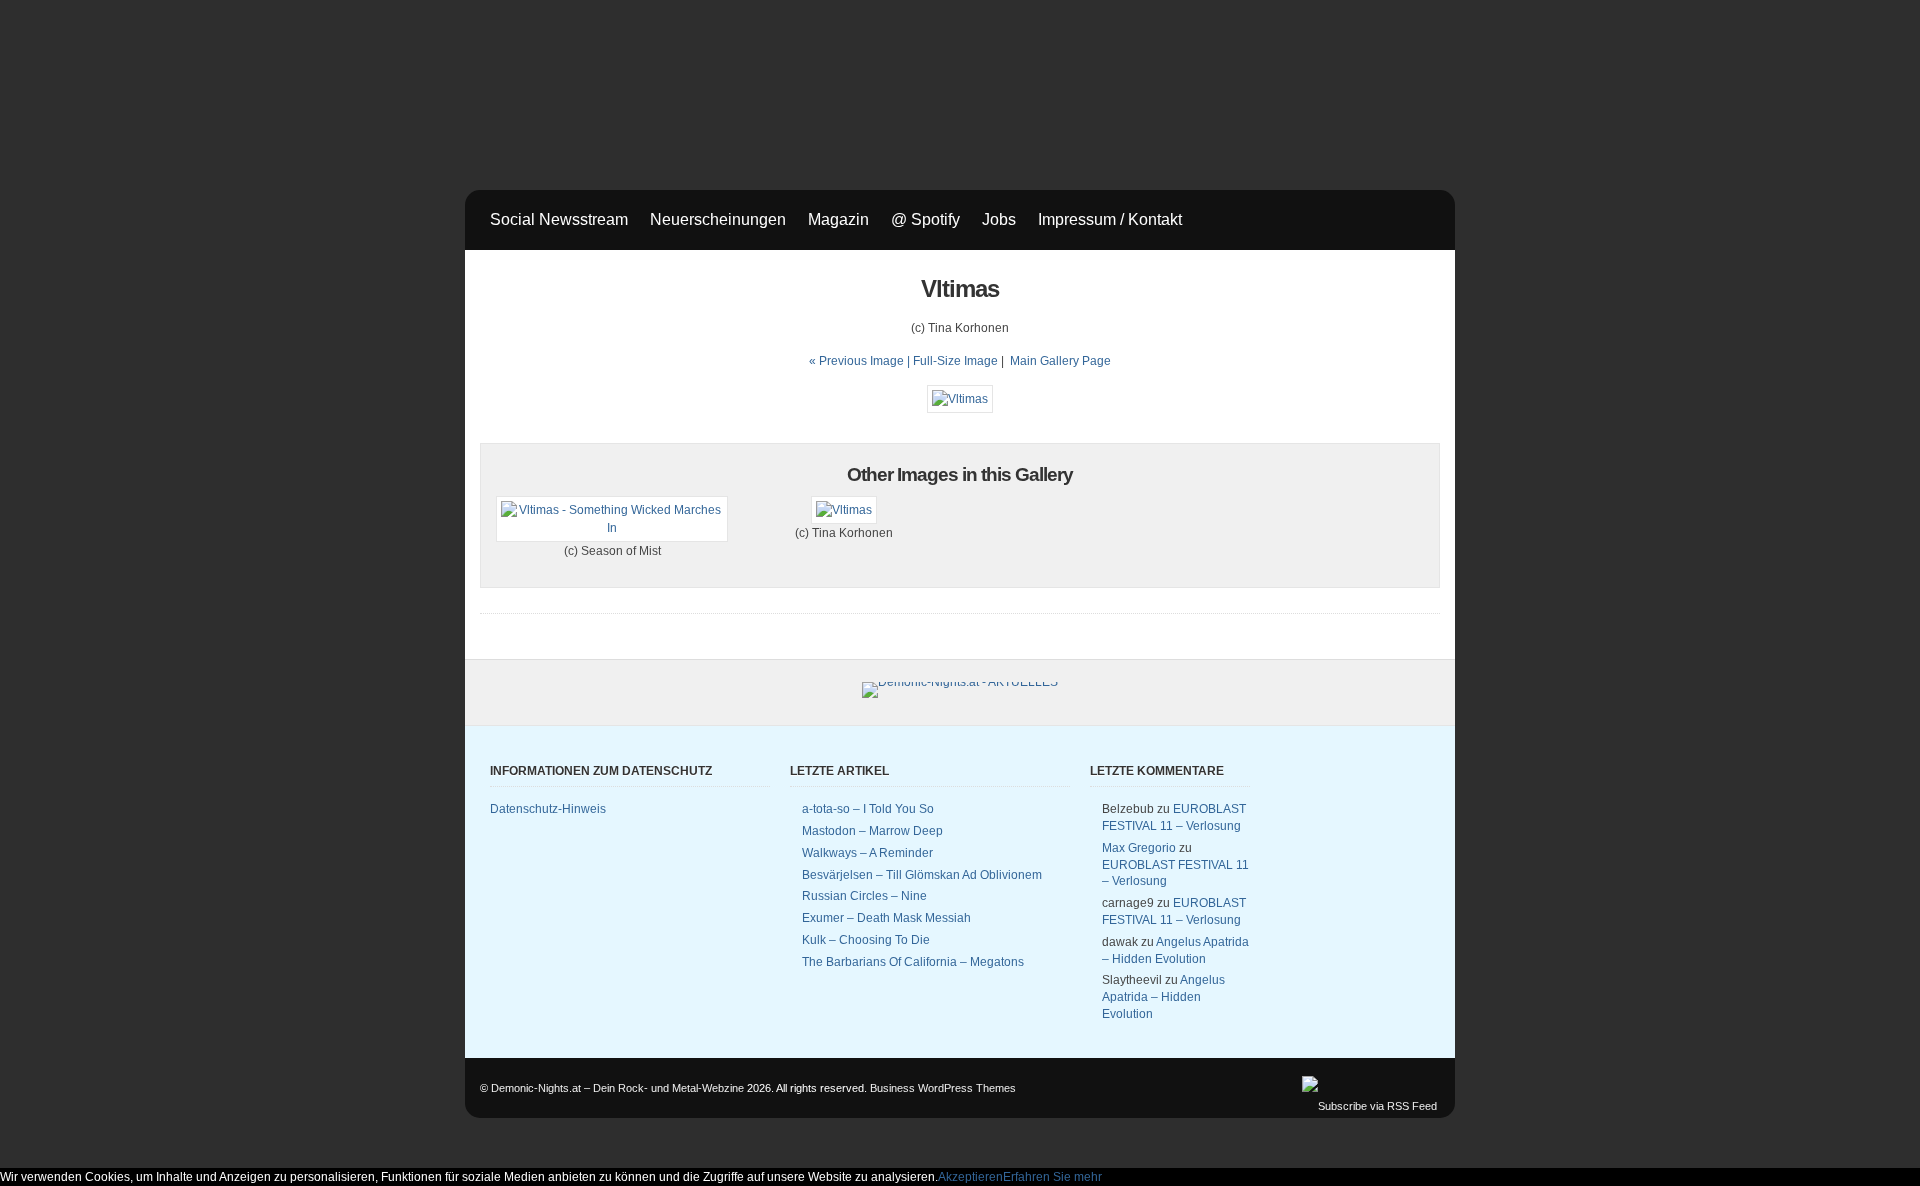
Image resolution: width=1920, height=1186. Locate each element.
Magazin (838, 219)
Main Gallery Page (1060, 361)
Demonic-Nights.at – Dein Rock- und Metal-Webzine (617, 1088)
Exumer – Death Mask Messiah (886, 918)
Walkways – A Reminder (867, 853)
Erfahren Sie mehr (1052, 1177)
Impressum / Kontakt (1110, 219)
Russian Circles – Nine (864, 896)
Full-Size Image (955, 361)
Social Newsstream (559, 219)
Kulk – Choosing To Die (866, 940)
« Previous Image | (861, 361)
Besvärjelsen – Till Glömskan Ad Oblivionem (922, 875)
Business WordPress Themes (943, 1088)
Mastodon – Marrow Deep (872, 831)
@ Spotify (925, 219)
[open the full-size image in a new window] (960, 399)
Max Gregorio (1139, 848)
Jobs (999, 219)
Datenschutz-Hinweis (548, 809)
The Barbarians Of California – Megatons (913, 962)
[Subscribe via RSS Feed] (1369, 1106)
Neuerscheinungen (718, 219)
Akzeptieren (970, 1177)
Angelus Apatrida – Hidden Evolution (1163, 997)
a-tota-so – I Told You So (868, 809)
